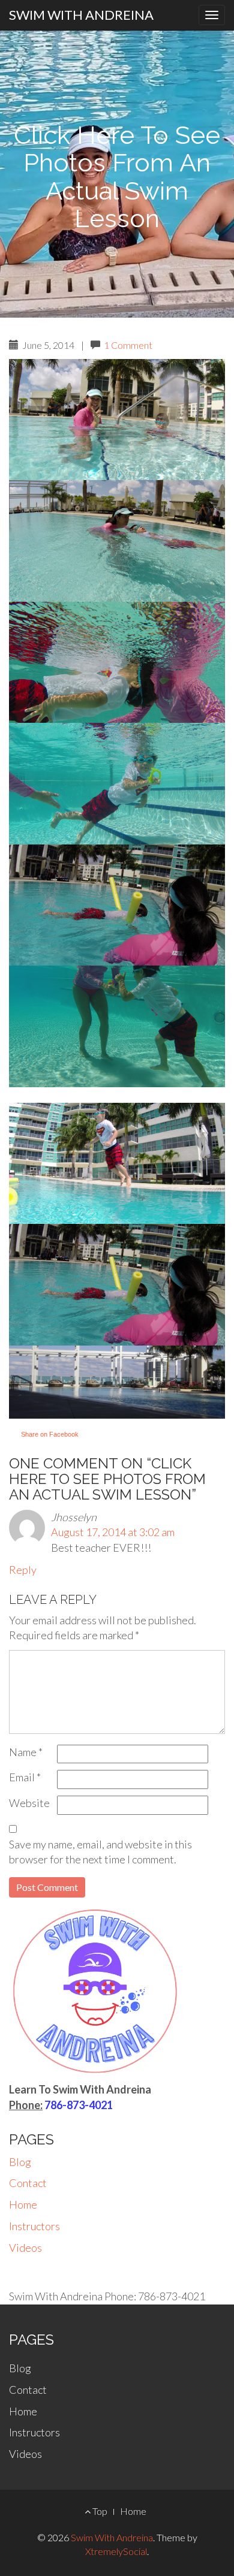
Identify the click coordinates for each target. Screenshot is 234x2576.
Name (26, 1752)
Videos (25, 2248)
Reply (23, 1570)
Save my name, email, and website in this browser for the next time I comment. (100, 1852)
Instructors (34, 2226)
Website (29, 1803)
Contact (28, 2183)
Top (99, 2511)
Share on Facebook (50, 1434)
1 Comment (128, 345)
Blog (20, 2162)
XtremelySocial (116, 2551)
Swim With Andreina (81, 15)
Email (25, 1777)
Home (23, 2204)
